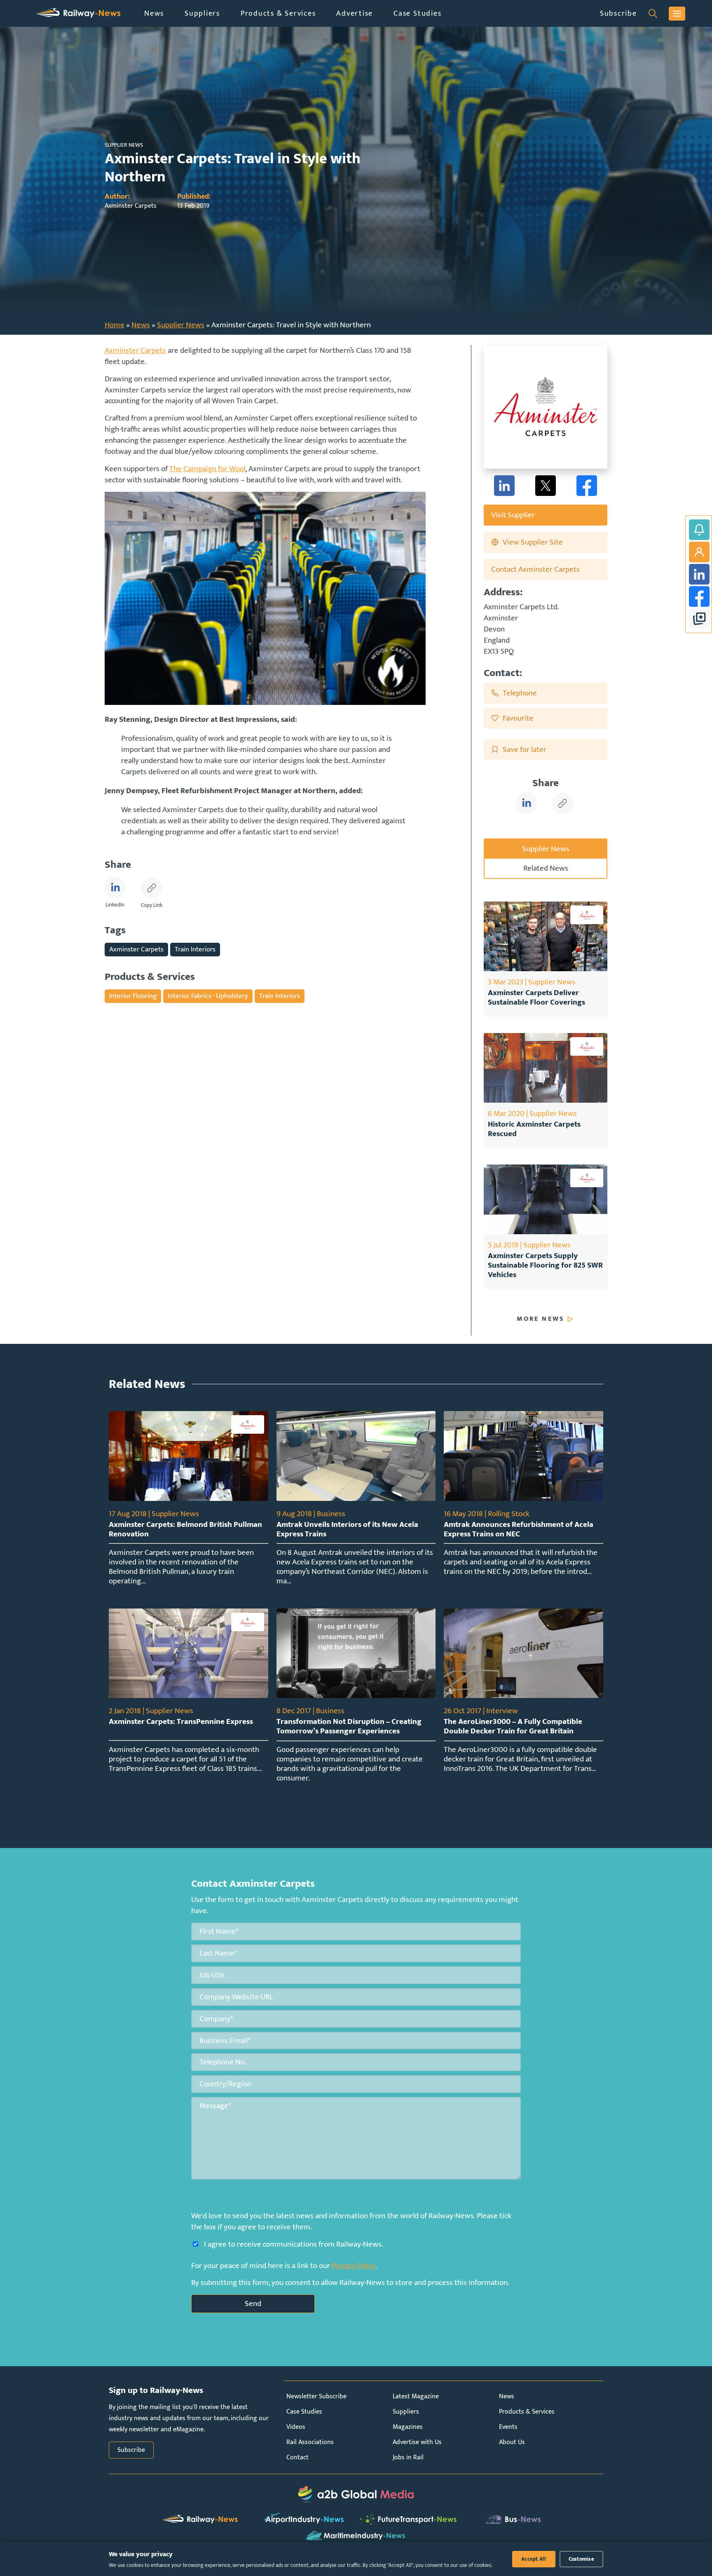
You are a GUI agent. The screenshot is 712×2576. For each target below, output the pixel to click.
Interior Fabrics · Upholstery (208, 996)
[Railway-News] (78, 13)
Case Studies (417, 13)
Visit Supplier (513, 515)
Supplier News (181, 325)
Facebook (699, 596)
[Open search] (653, 14)
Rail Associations (310, 2442)
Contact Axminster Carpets (535, 569)
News (154, 13)
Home (115, 325)
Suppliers (202, 13)
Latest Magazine (416, 2396)
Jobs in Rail (408, 2457)
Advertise (355, 13)
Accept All (534, 2559)
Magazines (408, 2427)
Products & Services (278, 13)
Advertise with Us (417, 2442)
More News (541, 1319)
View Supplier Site (533, 542)
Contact (297, 2457)
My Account (699, 552)
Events (508, 2427)
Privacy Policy (354, 2266)
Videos (296, 2427)
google (699, 619)
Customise (581, 2559)
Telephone (520, 693)
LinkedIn (699, 574)
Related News (546, 868)
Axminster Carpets (135, 350)
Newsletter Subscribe (316, 2396)
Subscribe (618, 13)
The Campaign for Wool (207, 469)
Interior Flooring (133, 996)
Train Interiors (195, 949)
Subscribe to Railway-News (699, 530)
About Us (512, 2442)
